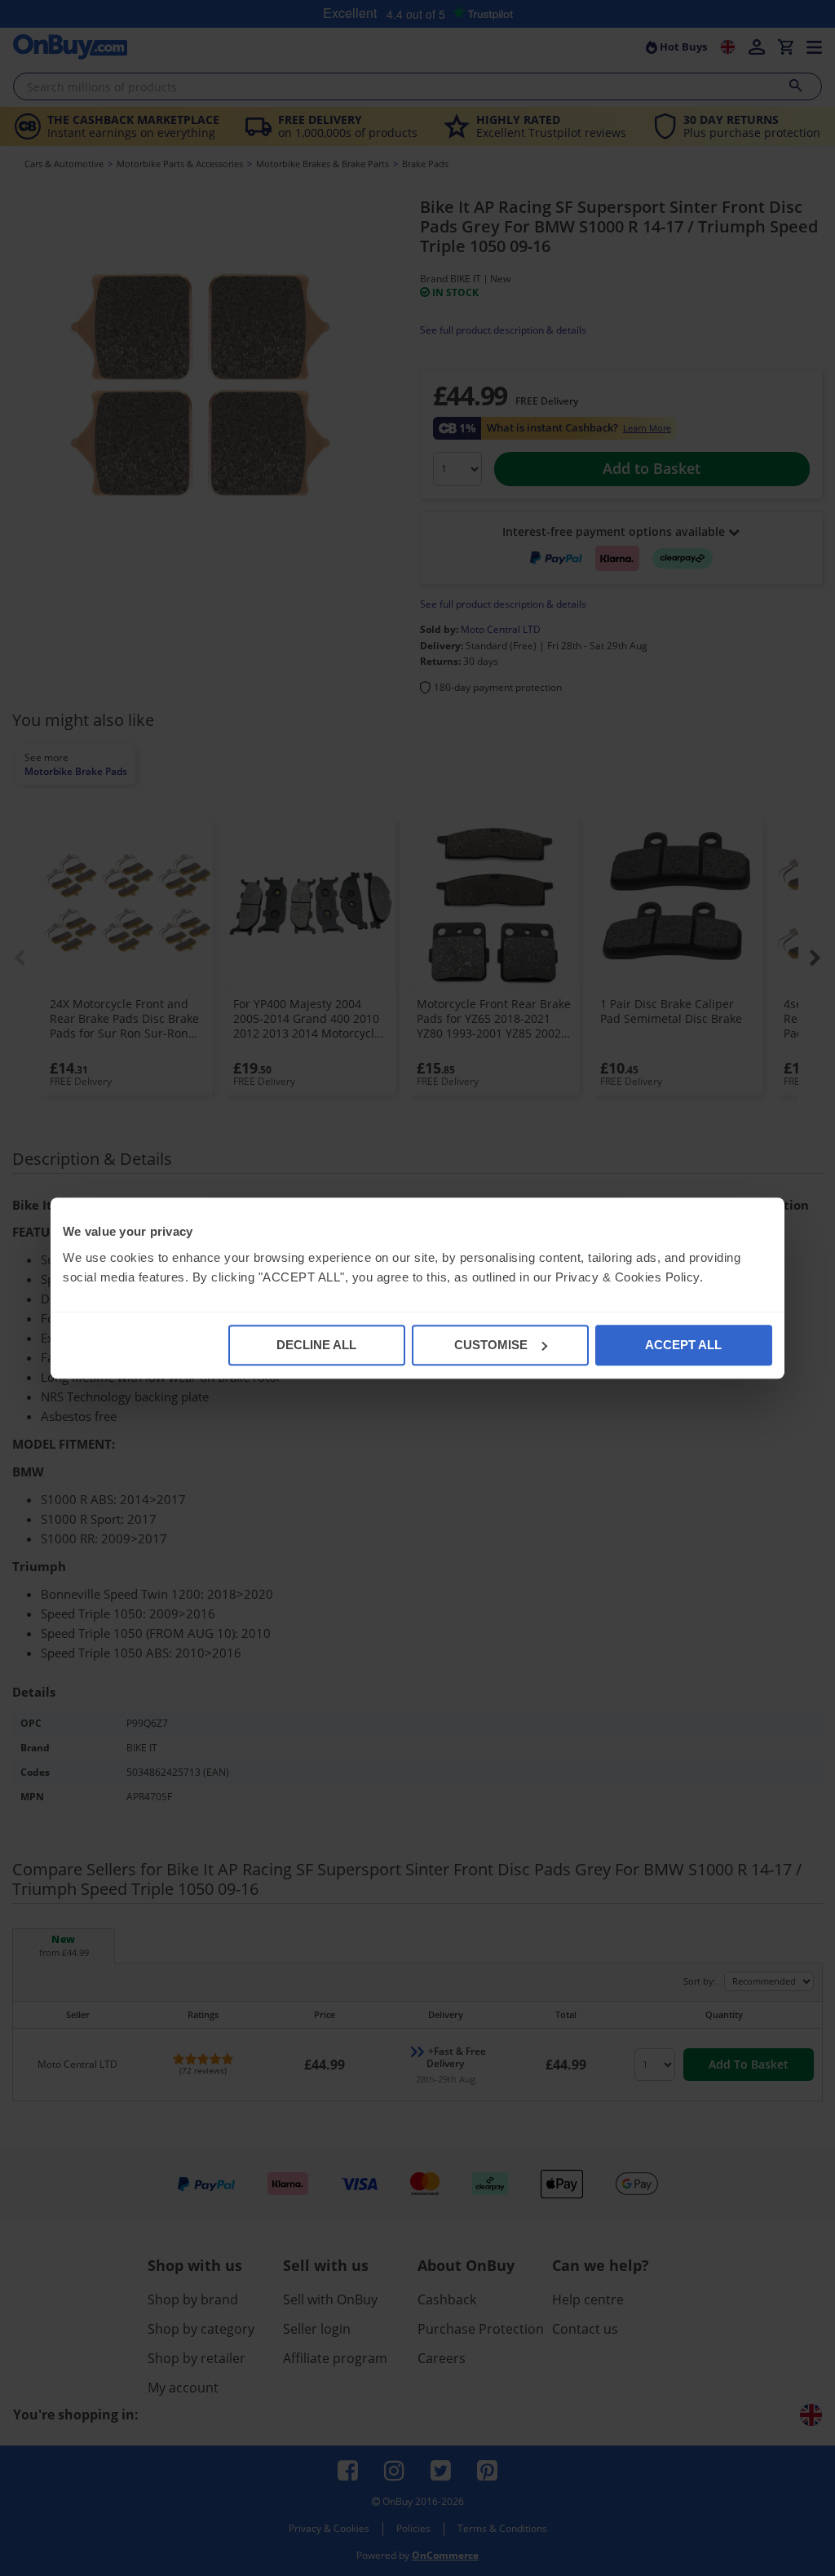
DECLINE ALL (316, 1345)
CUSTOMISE (491, 1345)
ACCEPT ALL (683, 1345)
